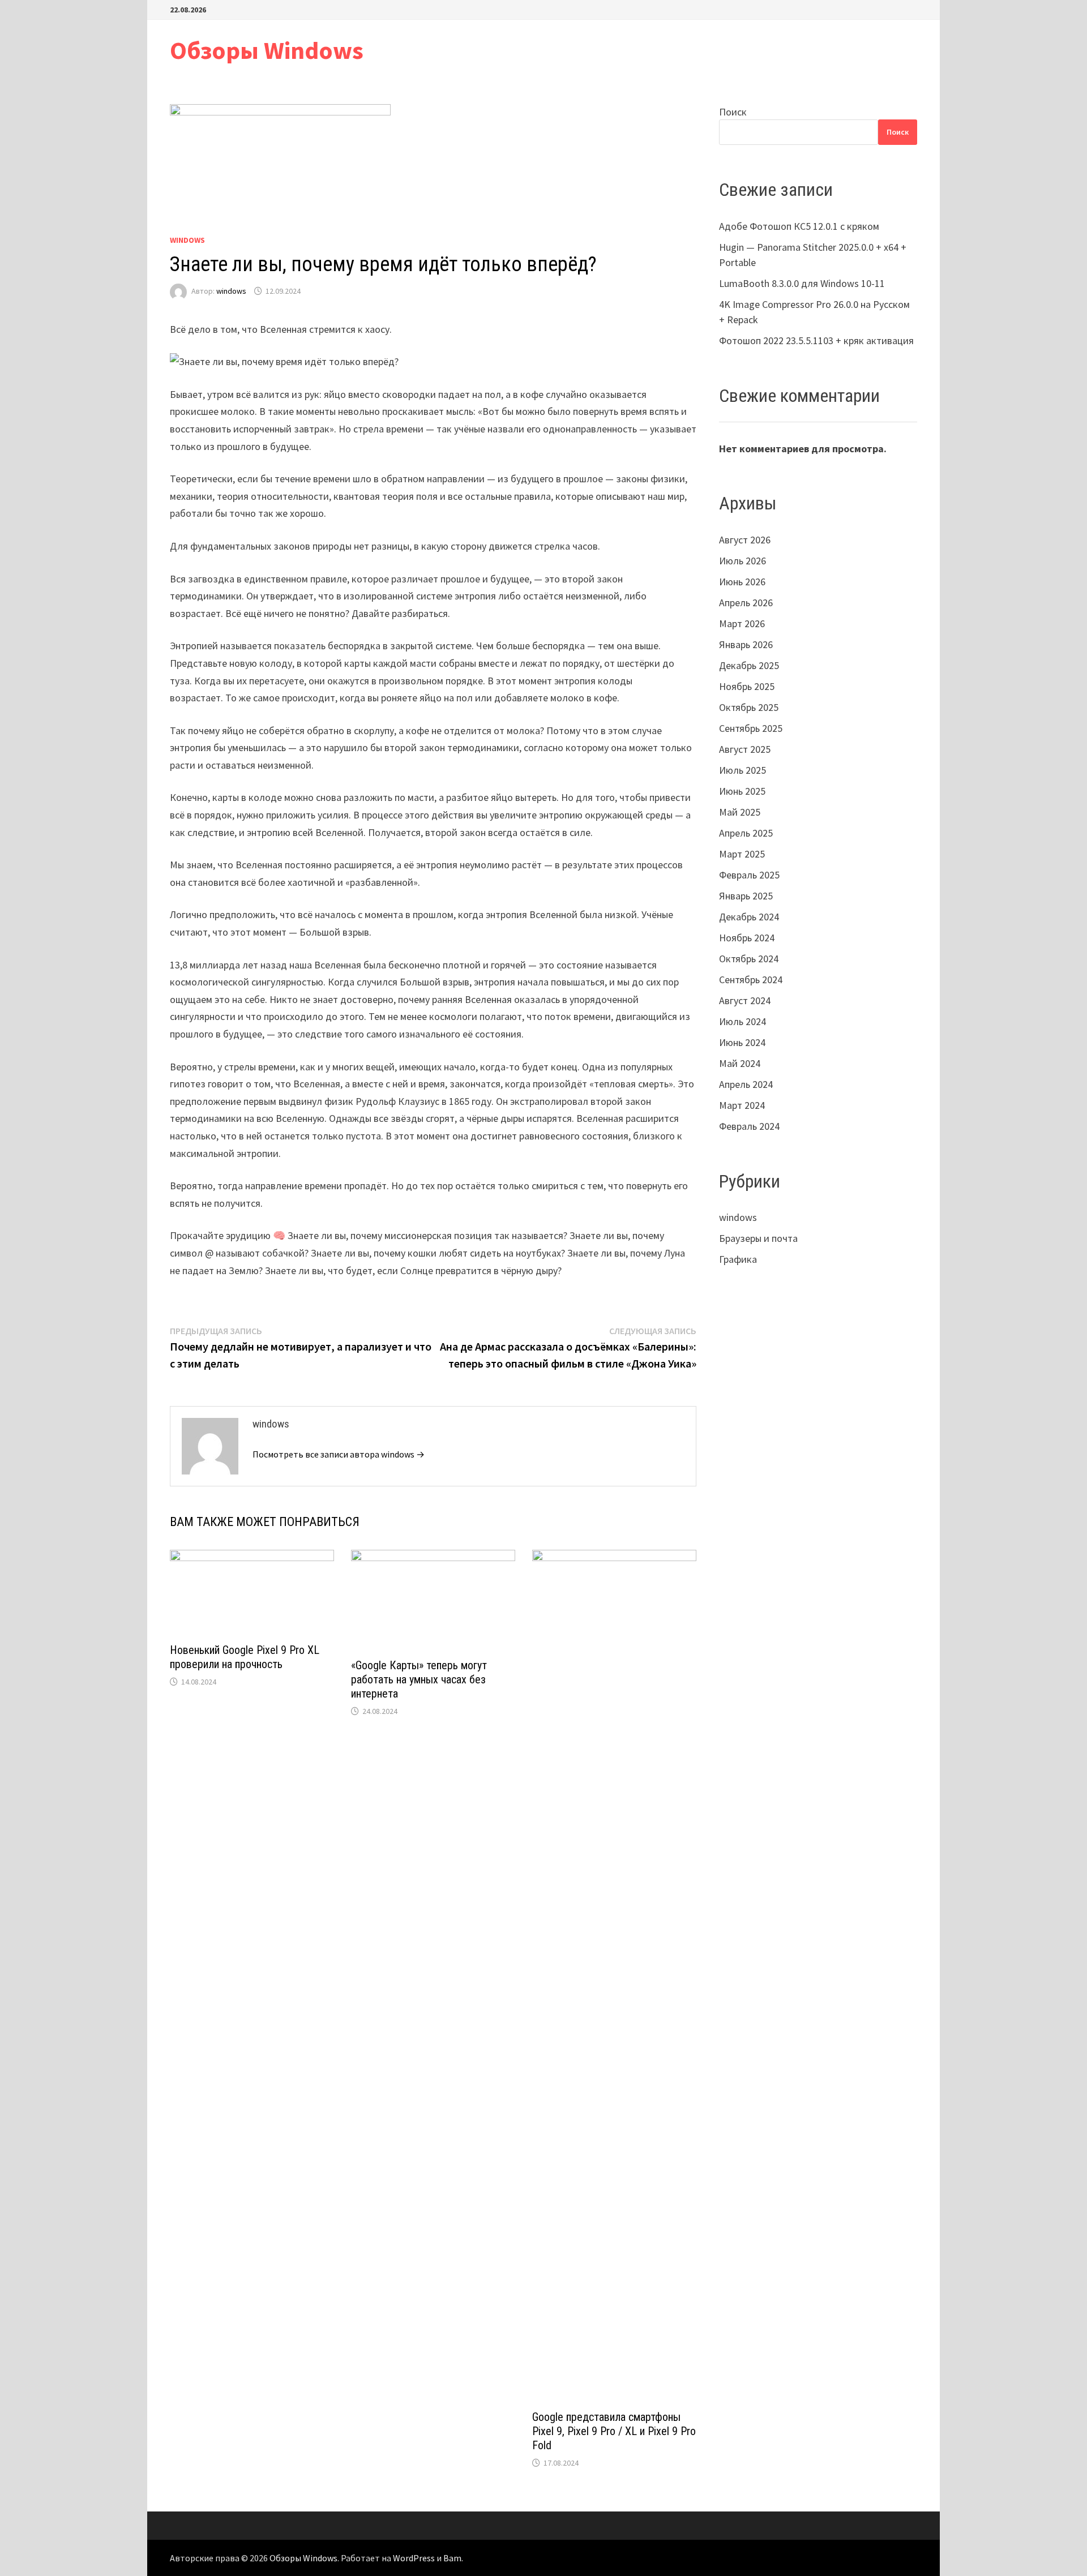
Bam (452, 2558)
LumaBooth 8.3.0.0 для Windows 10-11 (802, 283)
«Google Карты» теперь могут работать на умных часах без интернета (419, 1679)
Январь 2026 (746, 644)
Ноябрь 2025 (747, 686)
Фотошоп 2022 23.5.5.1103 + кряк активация (816, 340)
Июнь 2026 (742, 582)
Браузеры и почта (758, 1238)
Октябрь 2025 (749, 707)
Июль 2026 (743, 561)
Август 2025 (745, 749)
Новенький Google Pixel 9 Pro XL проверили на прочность (245, 1657)
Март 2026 (742, 623)
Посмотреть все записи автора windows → (339, 1454)
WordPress (414, 2558)
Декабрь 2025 (749, 665)
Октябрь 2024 (749, 959)
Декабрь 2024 (749, 917)
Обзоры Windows (267, 50)
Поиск (733, 112)
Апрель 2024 (746, 1084)
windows (187, 240)
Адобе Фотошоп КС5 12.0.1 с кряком (799, 226)
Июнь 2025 (742, 791)
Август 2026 (745, 540)
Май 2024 (740, 1063)
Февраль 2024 (749, 1126)
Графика (738, 1259)
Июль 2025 (743, 770)
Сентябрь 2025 (751, 728)
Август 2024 (745, 1000)
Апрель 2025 (746, 833)
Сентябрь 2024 (751, 980)
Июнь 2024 (742, 1042)
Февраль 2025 (749, 875)
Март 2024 (742, 1105)
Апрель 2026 (746, 603)
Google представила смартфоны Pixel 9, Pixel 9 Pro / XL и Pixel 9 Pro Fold (614, 2431)
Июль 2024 (743, 1021)
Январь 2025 (746, 896)
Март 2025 (742, 854)
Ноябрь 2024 (747, 938)
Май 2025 (740, 812)
